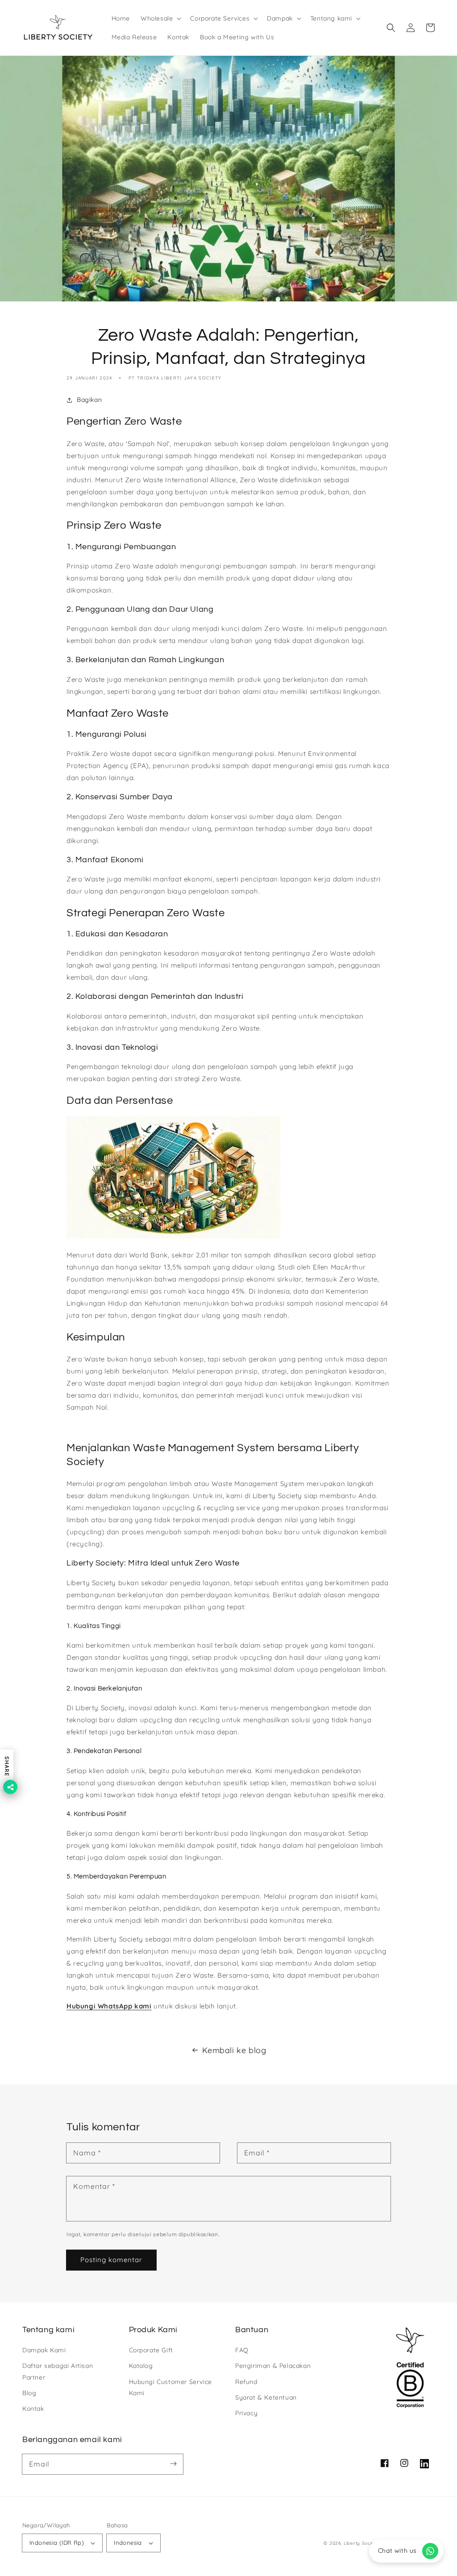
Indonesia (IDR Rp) (57, 2543)
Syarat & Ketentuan (266, 2397)
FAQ (242, 2350)
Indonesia (128, 2543)
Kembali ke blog (234, 2050)
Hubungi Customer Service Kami (170, 2387)
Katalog (141, 2366)
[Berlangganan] (173, 2464)
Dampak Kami (44, 2350)
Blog (29, 2393)
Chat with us (397, 2551)
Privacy (246, 2413)
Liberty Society (361, 2543)
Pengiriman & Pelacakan (273, 2366)
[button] (160, 18)
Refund (246, 2382)
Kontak (33, 2409)
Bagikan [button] (89, 400)
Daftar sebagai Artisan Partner (58, 2371)
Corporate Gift (151, 2350)
